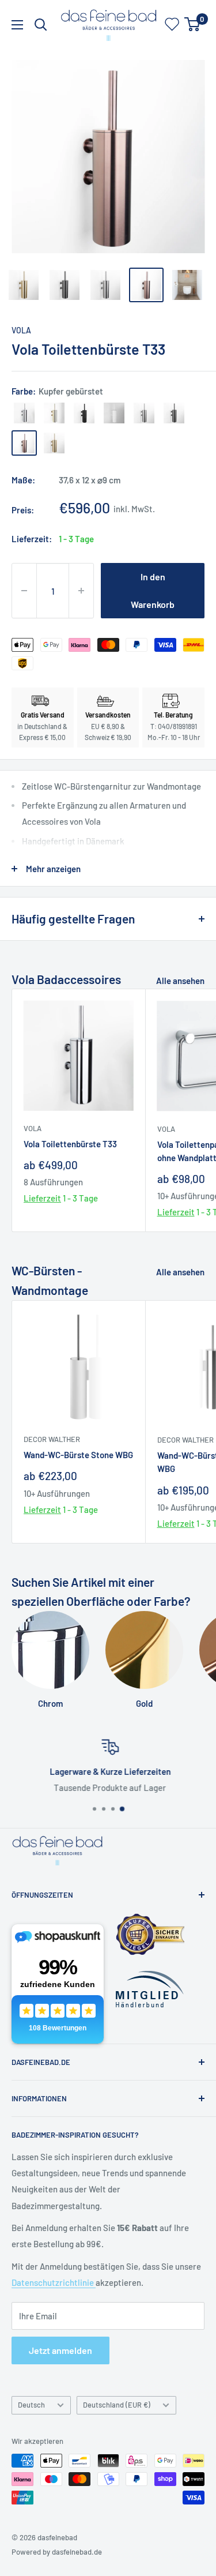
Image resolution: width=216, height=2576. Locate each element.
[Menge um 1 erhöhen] (81, 591)
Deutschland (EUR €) (117, 2405)
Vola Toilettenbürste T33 (70, 1144)
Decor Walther (52, 1439)
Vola (21, 330)
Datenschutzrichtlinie (54, 2282)
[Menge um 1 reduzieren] (24, 591)
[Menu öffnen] (17, 25)
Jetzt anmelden (60, 2350)
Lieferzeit (42, 1198)
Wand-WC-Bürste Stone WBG (78, 1455)
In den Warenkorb (153, 590)
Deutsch (31, 2405)
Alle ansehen (180, 981)
